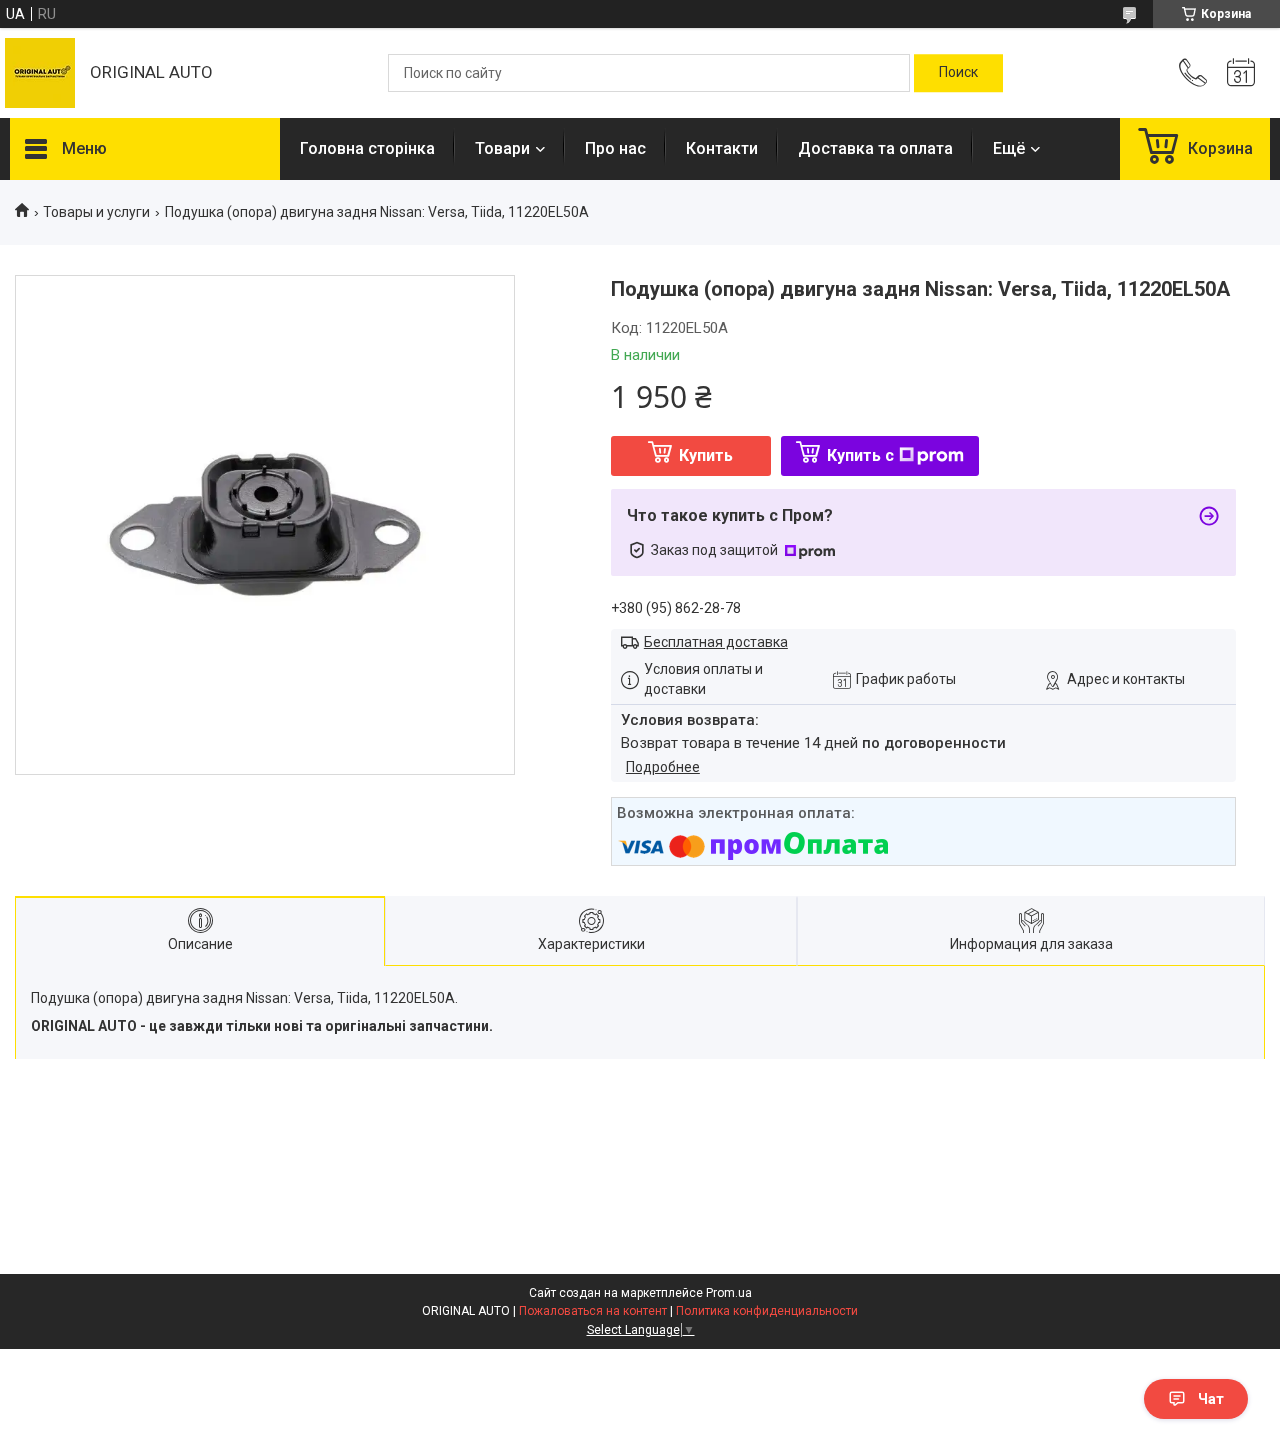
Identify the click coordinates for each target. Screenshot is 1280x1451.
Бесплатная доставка (716, 642)
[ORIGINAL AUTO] (40, 73)
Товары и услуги (96, 212)
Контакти (722, 148)
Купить (706, 455)
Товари (502, 148)
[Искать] (958, 73)
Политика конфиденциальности (767, 1311)
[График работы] (1241, 73)
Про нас (615, 148)
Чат (1211, 1399)
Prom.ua (729, 1293)
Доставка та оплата (875, 148)
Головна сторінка (367, 148)
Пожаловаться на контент (593, 1311)
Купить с (860, 455)
